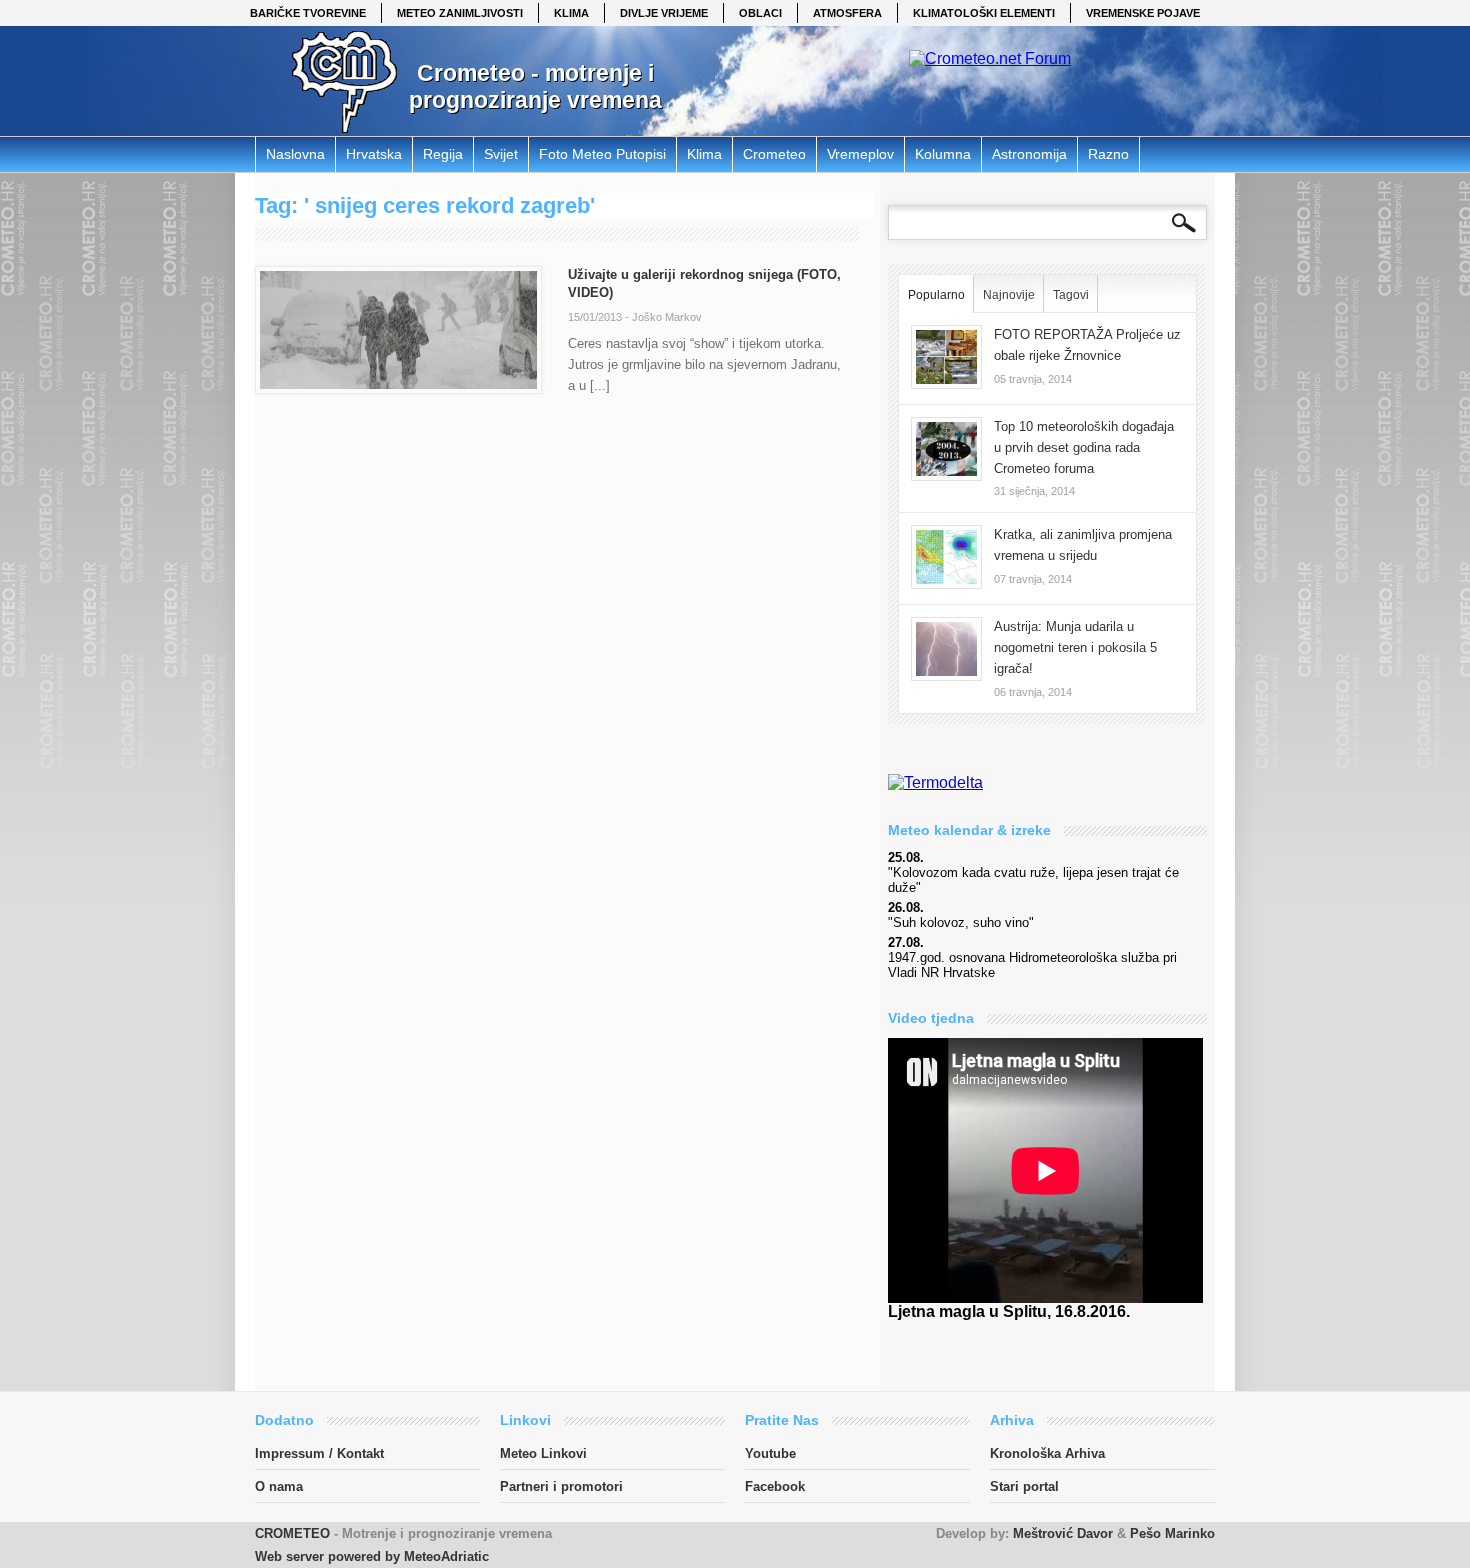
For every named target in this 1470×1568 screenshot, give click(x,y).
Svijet (501, 154)
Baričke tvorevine (308, 13)
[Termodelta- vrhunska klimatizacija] (935, 782)
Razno (1108, 154)
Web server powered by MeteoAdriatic (372, 1556)
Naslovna (295, 154)
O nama (279, 1486)
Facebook (775, 1486)
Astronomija (1029, 154)
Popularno (936, 295)
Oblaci (760, 13)
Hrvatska (374, 154)
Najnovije (1009, 295)
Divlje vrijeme (664, 13)
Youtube (770, 1453)
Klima (571, 13)
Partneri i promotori (561, 1486)
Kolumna (943, 154)
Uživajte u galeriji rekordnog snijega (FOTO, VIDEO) (704, 283)
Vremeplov (860, 154)
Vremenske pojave (1143, 13)
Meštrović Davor (1063, 1533)
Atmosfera (847, 13)
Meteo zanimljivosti (460, 13)
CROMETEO (292, 1533)
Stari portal (1024, 1486)
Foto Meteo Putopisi (602, 154)
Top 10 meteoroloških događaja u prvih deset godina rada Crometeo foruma (1084, 447)
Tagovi (1071, 295)
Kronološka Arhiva (1047, 1453)
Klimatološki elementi (984, 13)
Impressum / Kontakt (319, 1453)
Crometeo (774, 154)
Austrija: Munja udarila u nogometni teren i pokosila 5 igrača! (1075, 647)
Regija (443, 154)
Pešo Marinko (1172, 1533)
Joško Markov (667, 317)
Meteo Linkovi (543, 1453)
